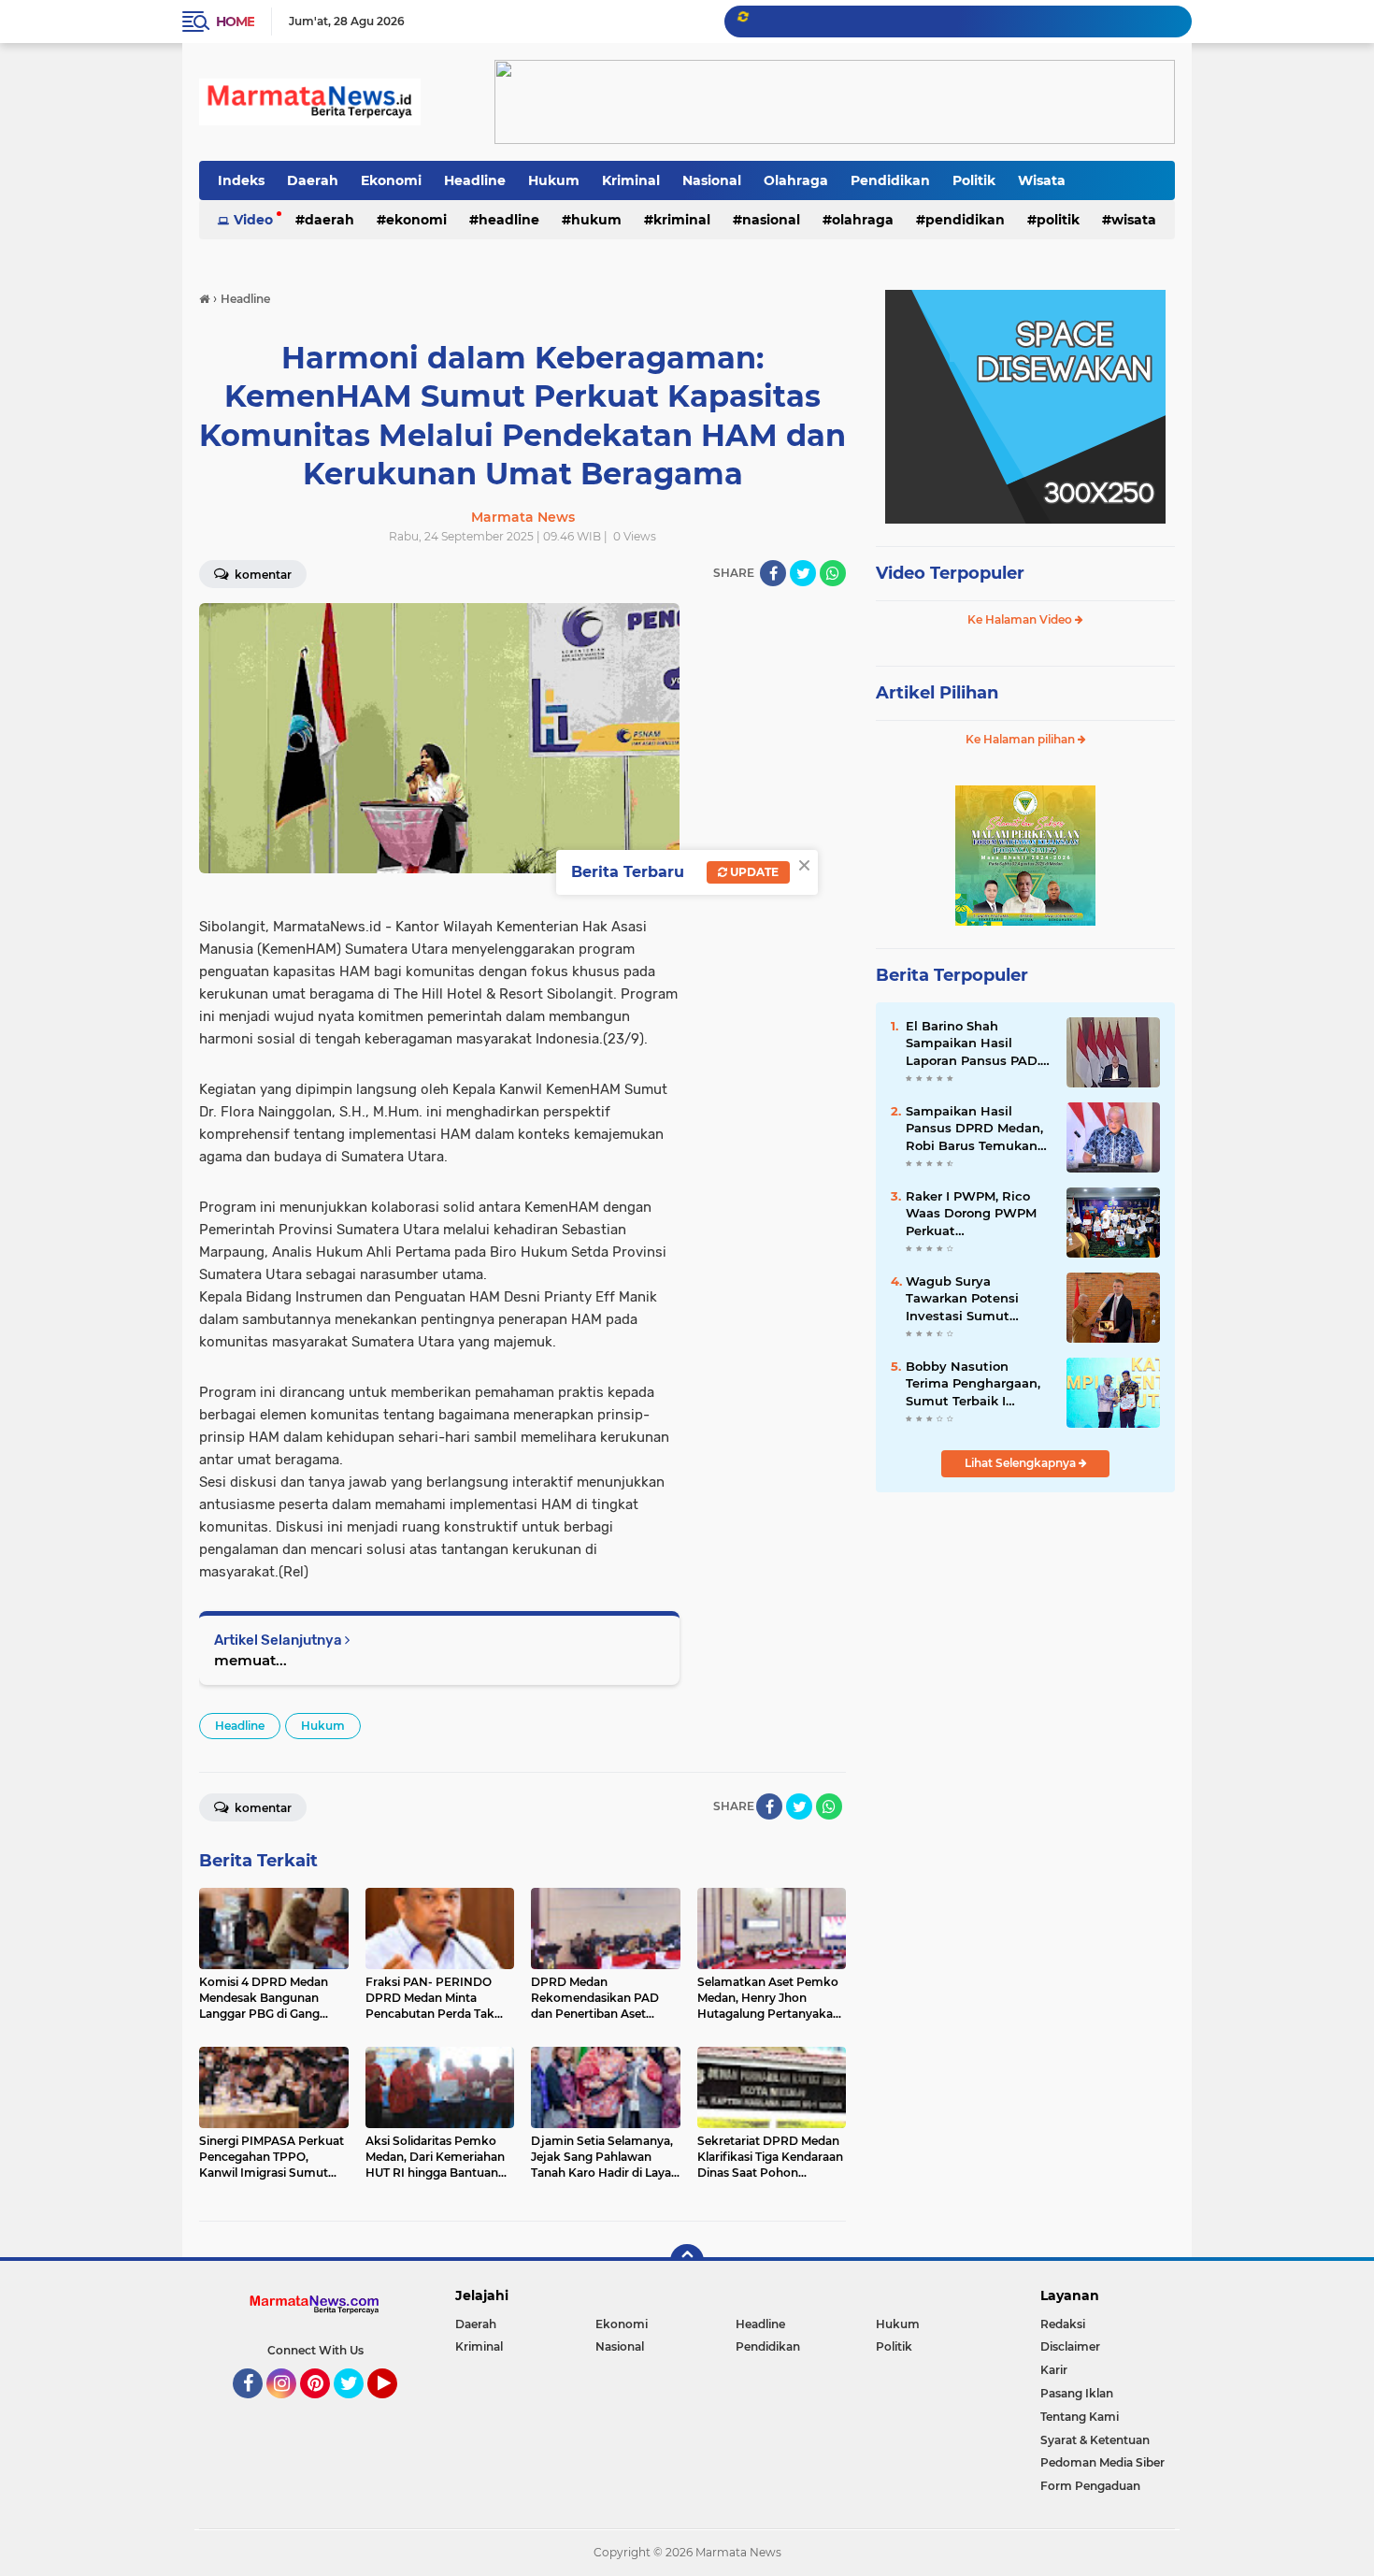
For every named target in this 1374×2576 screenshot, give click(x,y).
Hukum (554, 180)
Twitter (357, 2407)
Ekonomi (391, 180)
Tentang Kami (1080, 2417)
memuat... (250, 1660)
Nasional (712, 180)
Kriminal (631, 180)
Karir (1054, 2370)
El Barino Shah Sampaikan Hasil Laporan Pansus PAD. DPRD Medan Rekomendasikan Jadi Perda (976, 1043)
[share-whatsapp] (833, 573)
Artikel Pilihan (937, 693)
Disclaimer (1070, 2346)
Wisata (1042, 180)
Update (753, 872)
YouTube (395, 2407)
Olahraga (796, 180)
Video (253, 220)
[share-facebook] (773, 573)
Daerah (313, 180)
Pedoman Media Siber (1102, 2462)
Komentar (262, 575)
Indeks (241, 180)
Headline (475, 180)
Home (235, 22)
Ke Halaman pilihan (1022, 739)
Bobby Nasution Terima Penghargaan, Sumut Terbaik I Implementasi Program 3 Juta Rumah (973, 1384)
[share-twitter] (803, 573)
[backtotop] (687, 2261)
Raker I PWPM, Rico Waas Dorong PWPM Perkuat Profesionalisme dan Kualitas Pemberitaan (974, 1214)
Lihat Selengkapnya (1022, 1463)
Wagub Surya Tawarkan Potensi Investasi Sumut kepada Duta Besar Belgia (966, 1299)
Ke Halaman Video (1021, 619)
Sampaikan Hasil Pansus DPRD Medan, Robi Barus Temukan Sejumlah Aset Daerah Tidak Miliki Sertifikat (977, 1129)
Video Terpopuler (950, 573)
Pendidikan (890, 180)
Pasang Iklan (1077, 2393)
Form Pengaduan (1090, 2486)
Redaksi (1063, 2324)
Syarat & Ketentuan (1095, 2440)
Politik (974, 180)
